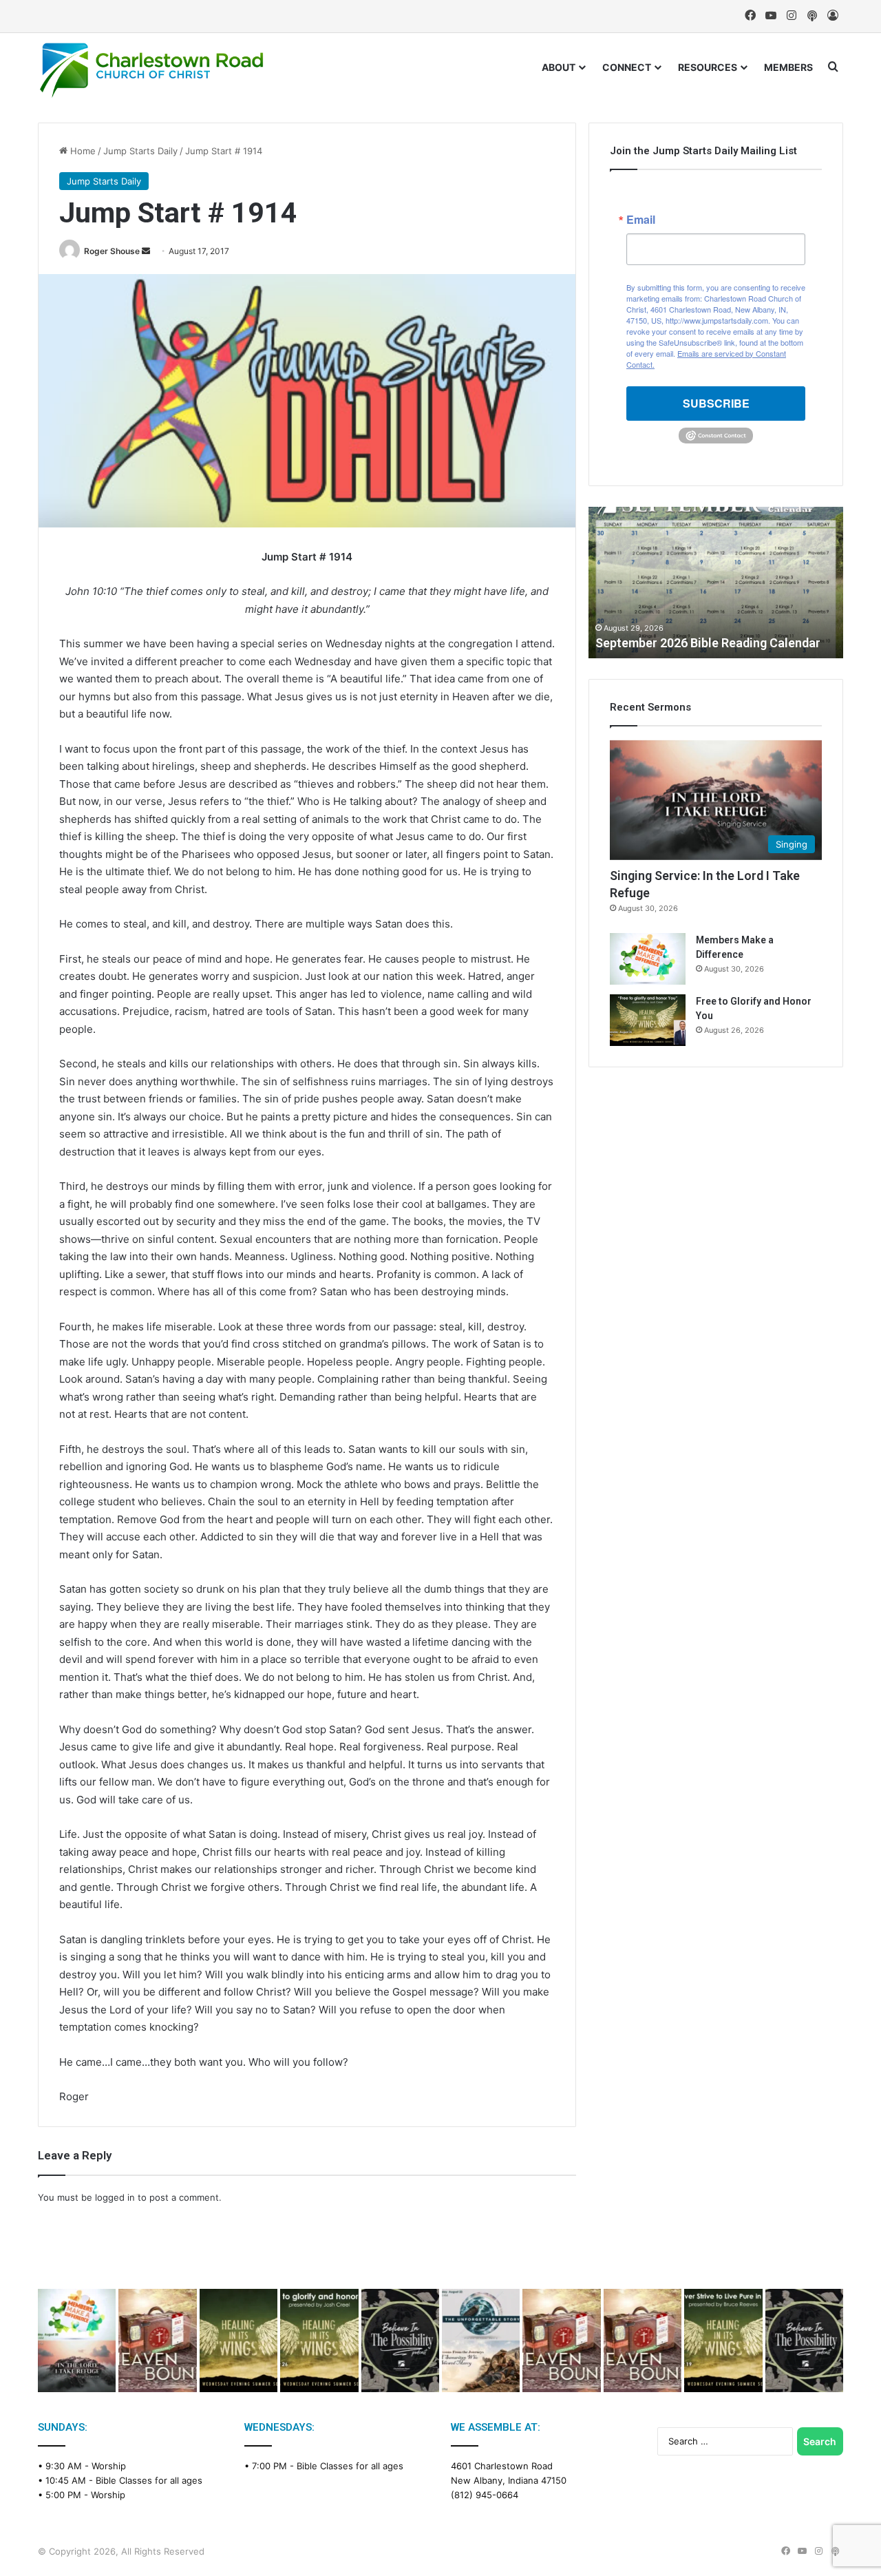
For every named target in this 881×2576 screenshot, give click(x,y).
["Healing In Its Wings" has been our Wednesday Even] (238, 2341)
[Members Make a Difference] (648, 959)
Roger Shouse (112, 251)
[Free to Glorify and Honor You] (648, 1020)
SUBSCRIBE (716, 403)
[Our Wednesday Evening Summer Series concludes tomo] (319, 2341)
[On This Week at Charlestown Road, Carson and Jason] (643, 2341)
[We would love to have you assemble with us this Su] (77, 2341)
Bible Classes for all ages (149, 2480)
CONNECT (627, 67)
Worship (109, 2466)
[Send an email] (146, 251)
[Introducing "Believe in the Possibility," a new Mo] (804, 2341)
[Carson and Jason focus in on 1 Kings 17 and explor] (157, 2341)
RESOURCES (708, 67)
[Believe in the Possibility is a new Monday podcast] (400, 2341)
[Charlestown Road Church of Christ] (151, 70)
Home (82, 151)
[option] (716, 583)
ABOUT (559, 67)
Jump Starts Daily (140, 151)
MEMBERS (788, 67)
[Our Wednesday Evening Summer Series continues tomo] (723, 2341)
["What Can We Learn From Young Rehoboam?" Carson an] (561, 2341)
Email (641, 220)
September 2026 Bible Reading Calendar (708, 643)
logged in (115, 2197)
